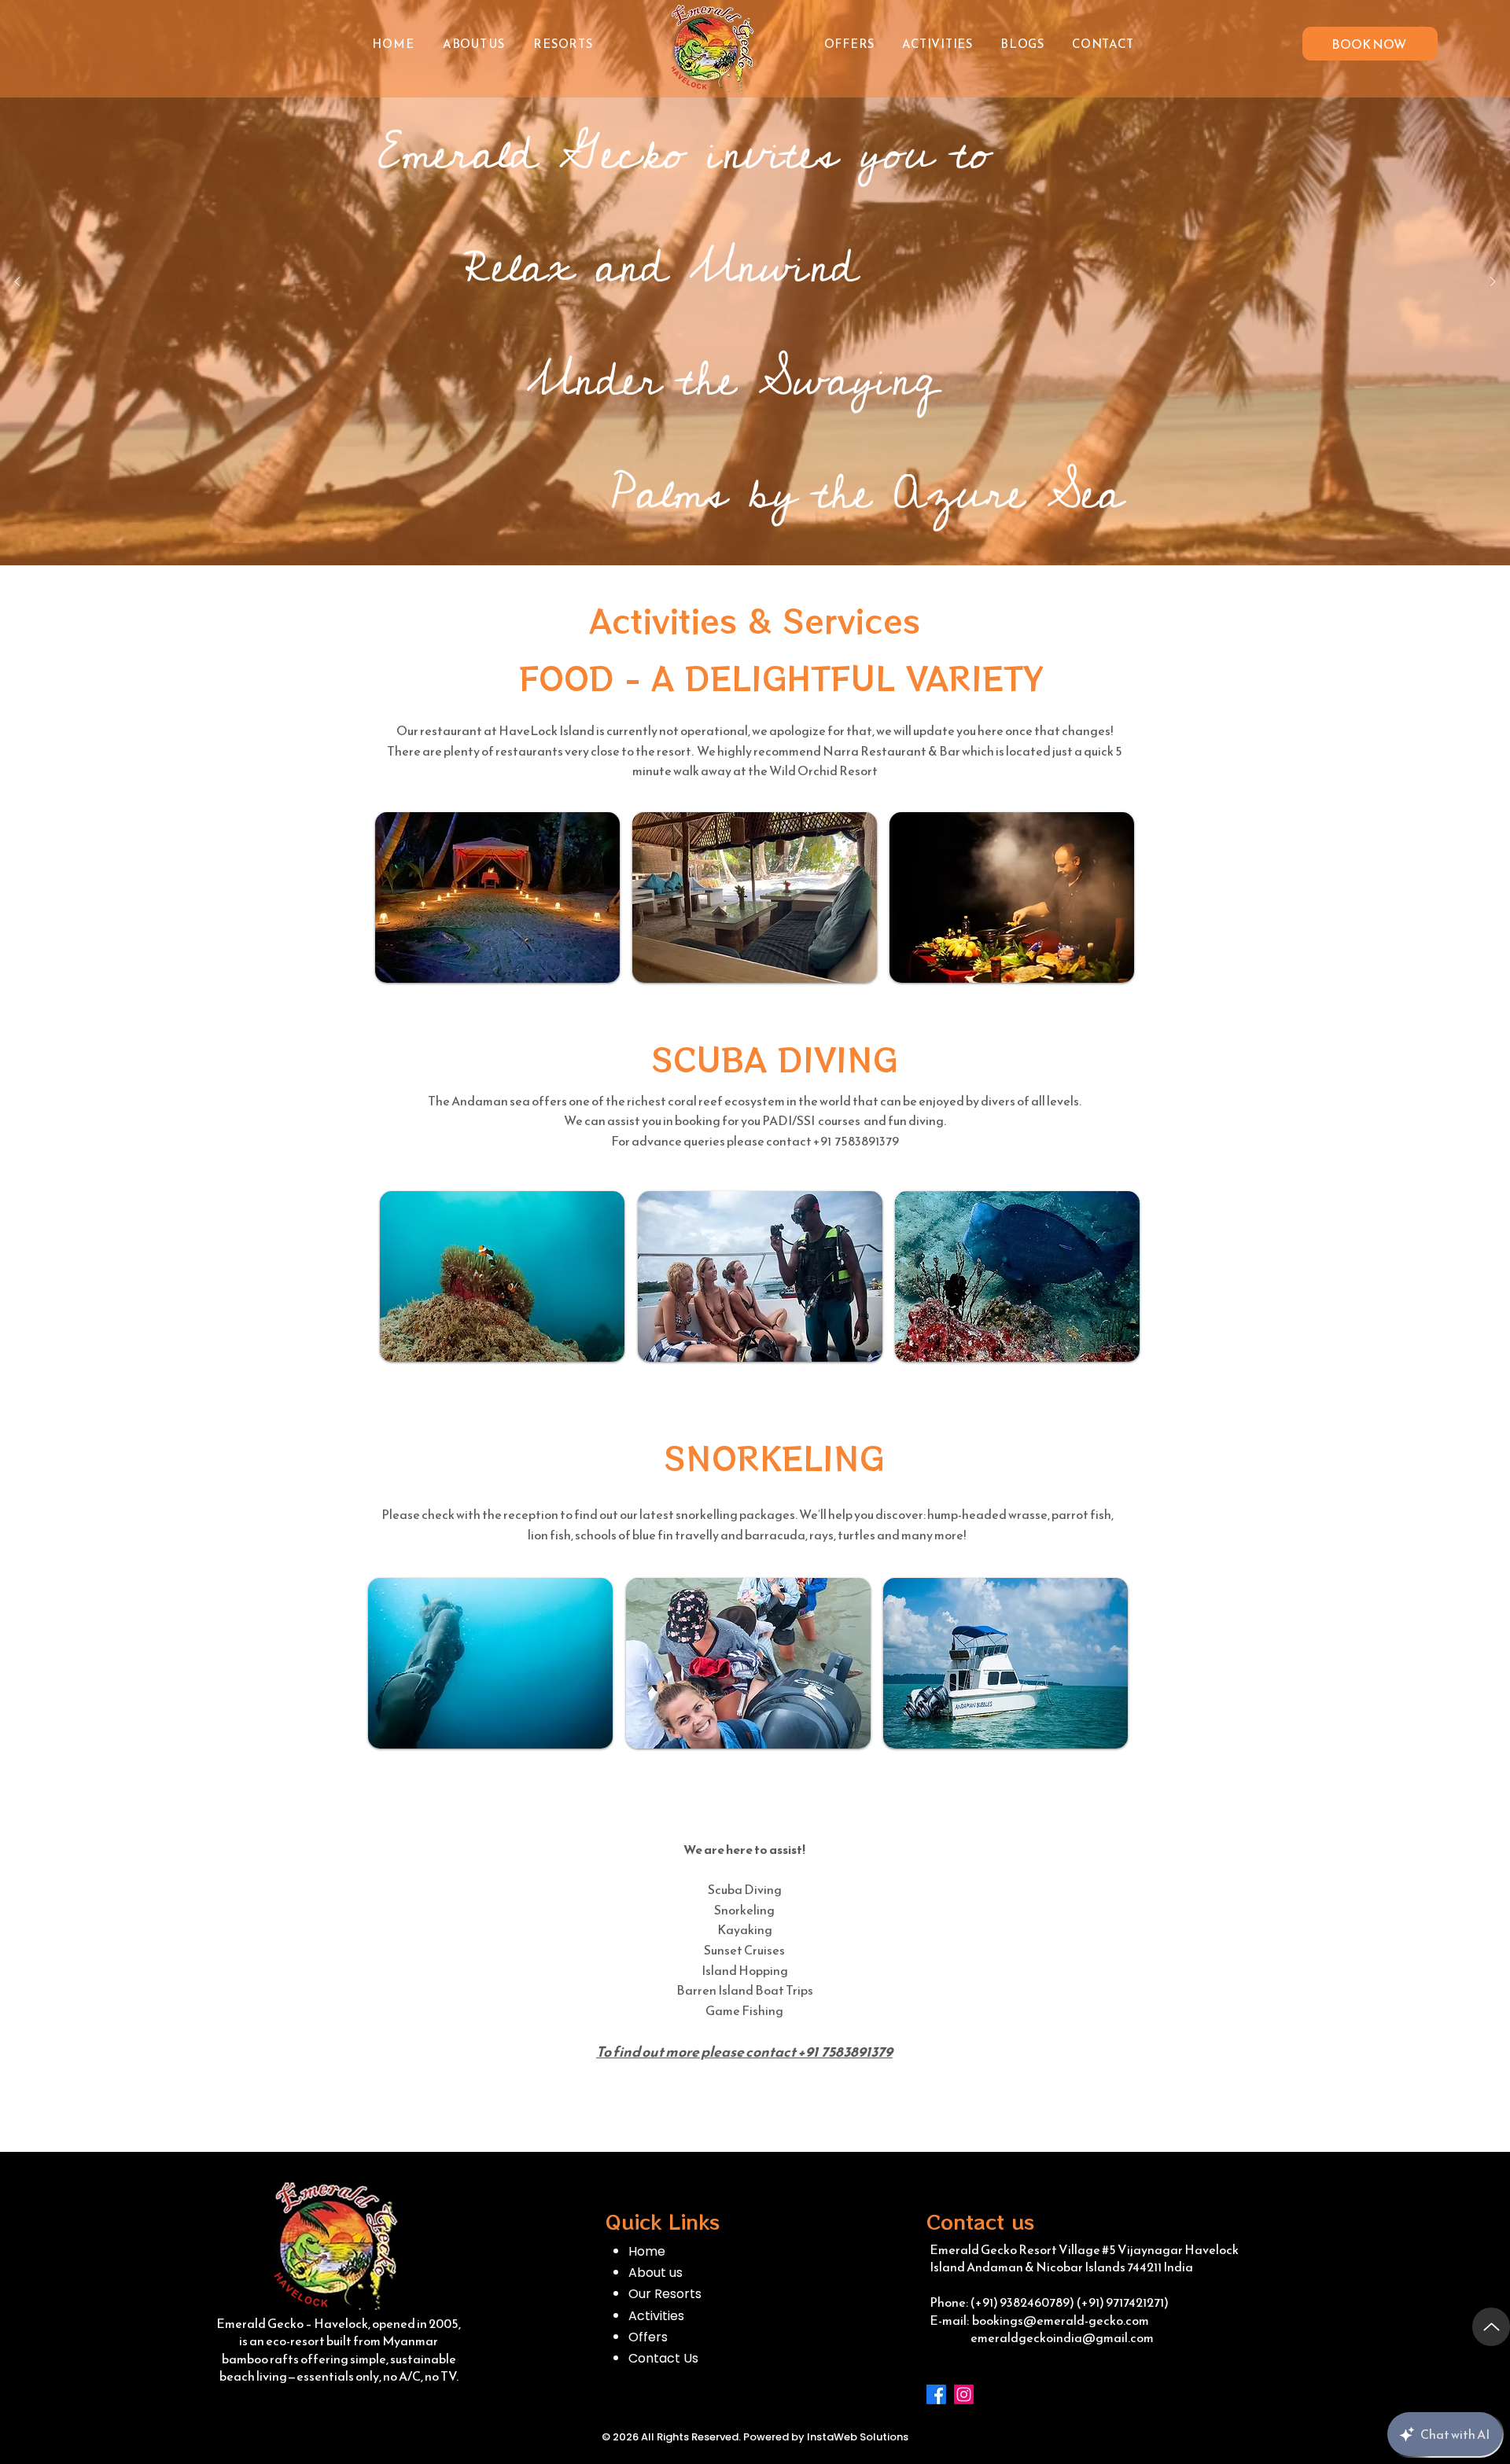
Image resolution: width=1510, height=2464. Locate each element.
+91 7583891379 (845, 2052)
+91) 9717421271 (1123, 2302)
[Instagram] (964, 2394)
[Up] (1491, 2327)
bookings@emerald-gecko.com (1061, 2320)
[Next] (1493, 283)
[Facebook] (936, 2394)
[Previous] (17, 283)
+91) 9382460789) (1025, 2302)
